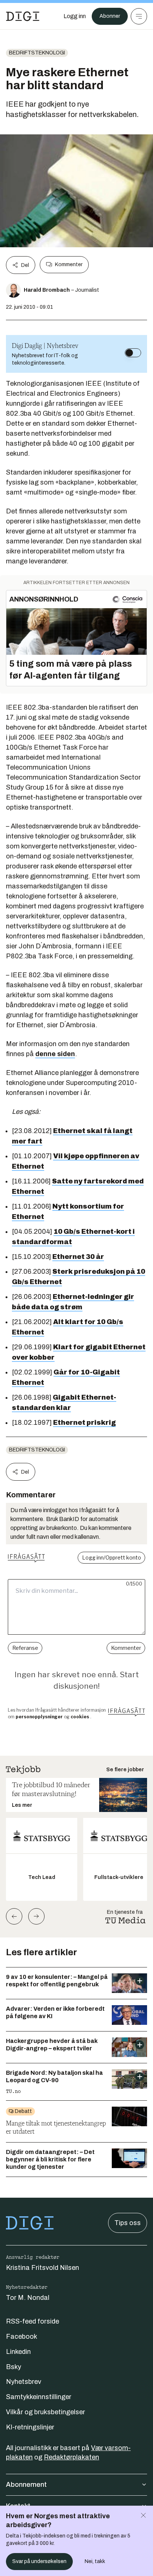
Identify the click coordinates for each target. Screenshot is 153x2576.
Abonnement (26, 2485)
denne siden (55, 1054)
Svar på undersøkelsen (39, 2561)
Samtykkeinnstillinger (39, 2397)
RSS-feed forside (32, 2321)
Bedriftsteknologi (37, 53)
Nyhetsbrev (24, 2382)
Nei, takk (95, 2561)
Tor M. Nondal (28, 2298)
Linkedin (18, 2352)
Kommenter (69, 264)
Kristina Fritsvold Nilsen (43, 2268)
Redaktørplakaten (71, 2457)
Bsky (14, 2367)
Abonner (110, 16)
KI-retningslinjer (30, 2427)
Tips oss (128, 2223)
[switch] (133, 353)
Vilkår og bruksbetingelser (45, 2412)
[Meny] (139, 16)
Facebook (22, 2337)
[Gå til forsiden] (23, 16)
